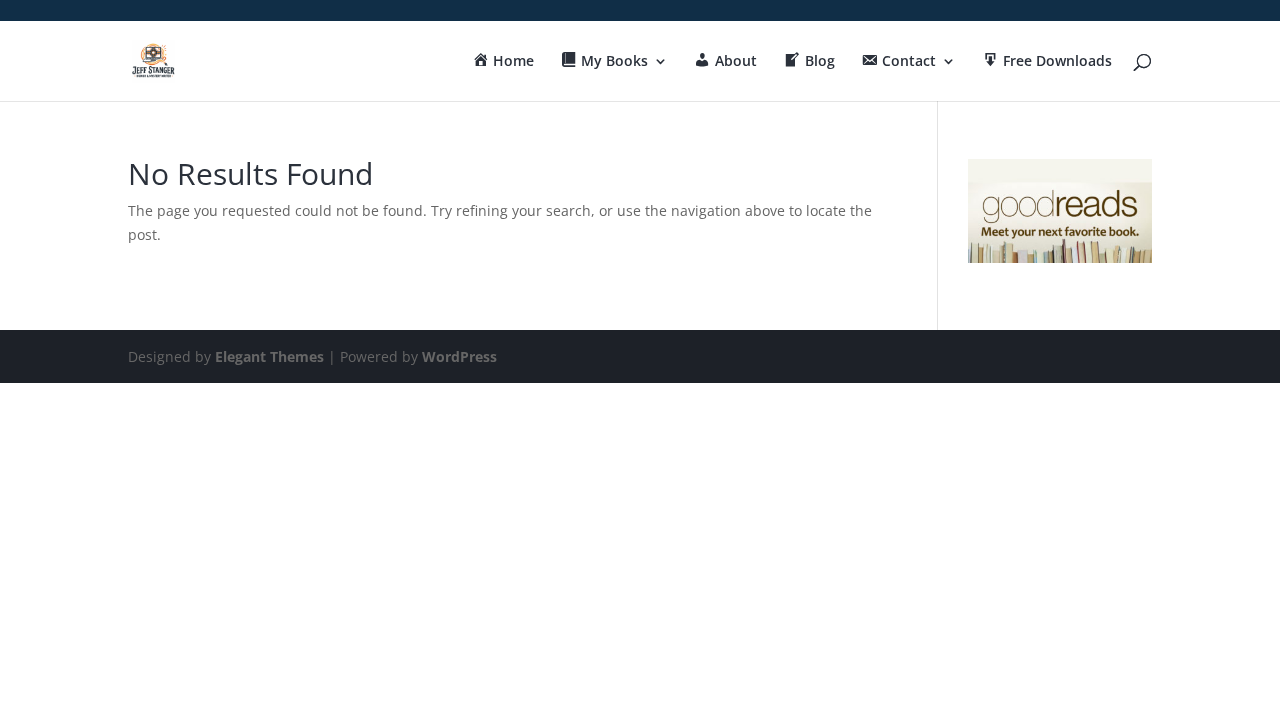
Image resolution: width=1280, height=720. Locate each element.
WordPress (459, 356)
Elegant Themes (269, 356)
